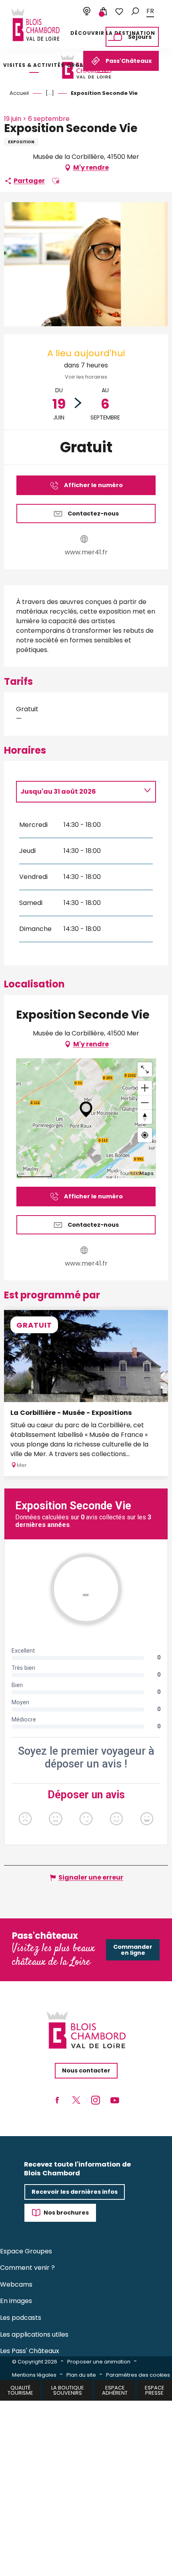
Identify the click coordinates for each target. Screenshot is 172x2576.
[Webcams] (87, 12)
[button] (135, 11)
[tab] (78, 792)
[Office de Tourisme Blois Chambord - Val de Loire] (36, 25)
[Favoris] (119, 12)
